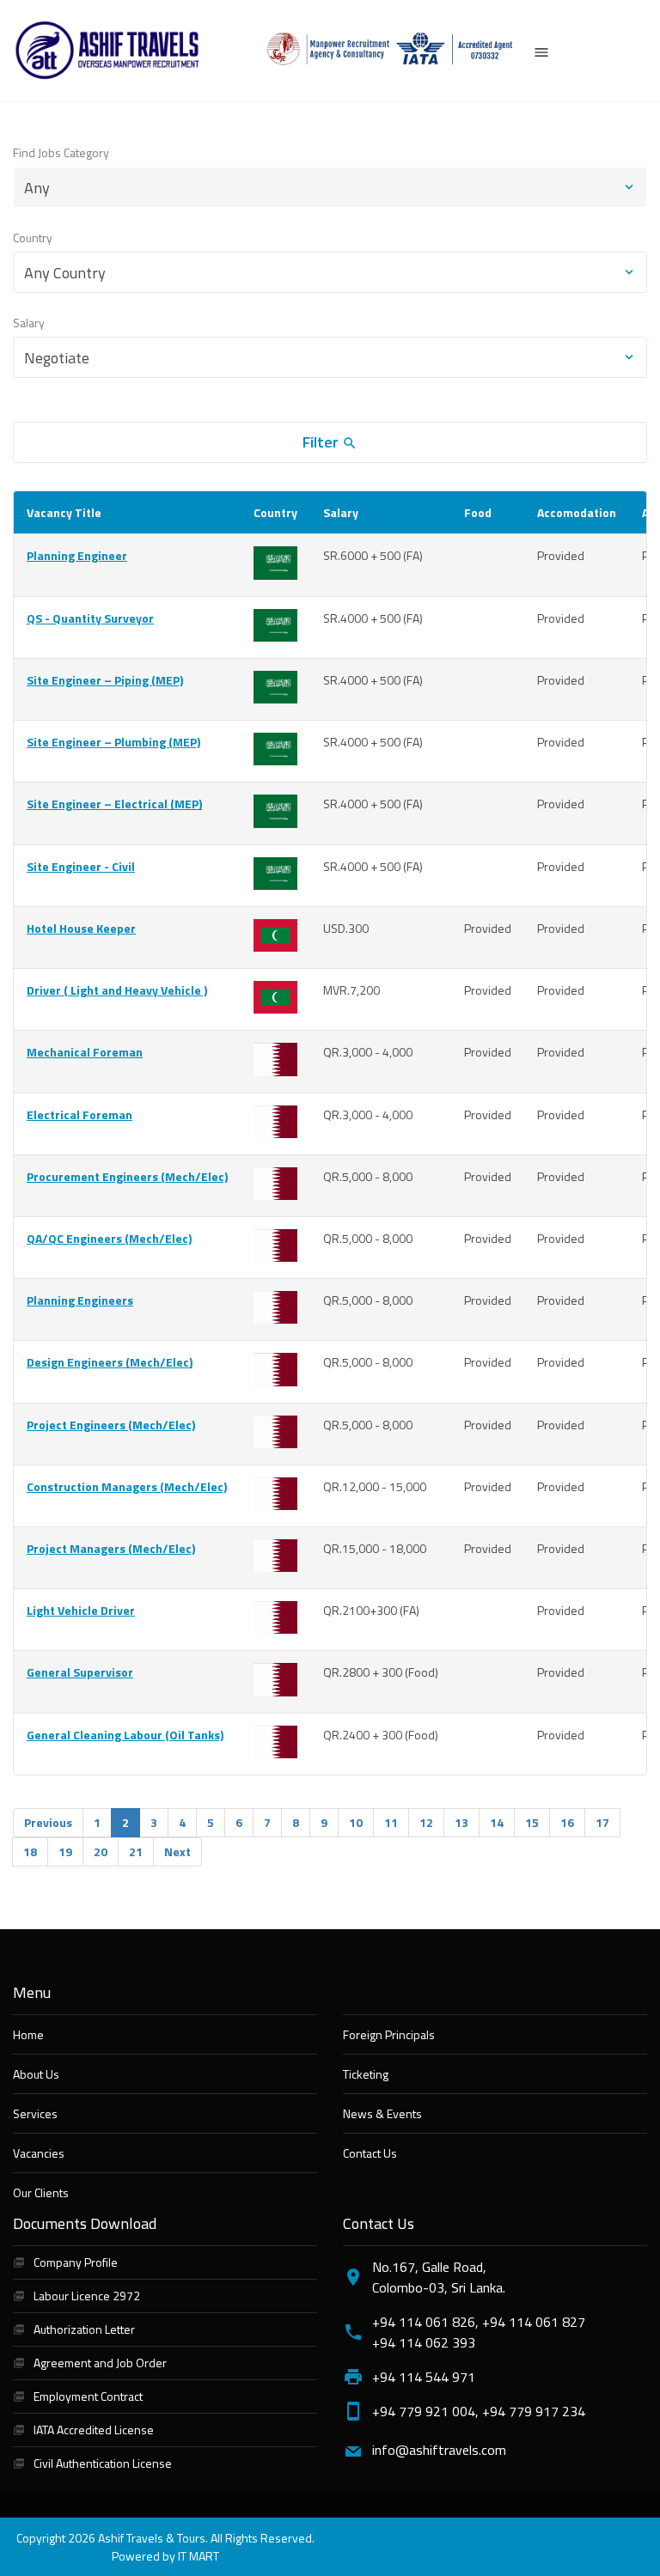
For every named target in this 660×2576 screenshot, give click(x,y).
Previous (48, 1822)
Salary (29, 323)
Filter (322, 442)
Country (33, 238)
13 (461, 1822)
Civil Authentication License (103, 2463)
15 (532, 1822)
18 (30, 1851)
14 (497, 1822)
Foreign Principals (389, 2034)
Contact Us (370, 2153)
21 (136, 1851)
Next (177, 1851)
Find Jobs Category (61, 152)
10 (356, 1822)
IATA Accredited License (94, 2430)
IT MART (199, 2556)
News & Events (382, 2113)
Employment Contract (88, 2396)
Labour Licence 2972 (87, 2296)
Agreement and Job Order (100, 2363)
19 (65, 1851)
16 (567, 1822)
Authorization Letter (84, 2329)
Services (35, 2113)
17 (602, 1822)
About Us (36, 2074)
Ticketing (366, 2074)
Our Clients (41, 2192)
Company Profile (76, 2262)
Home (28, 2034)
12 (426, 1822)
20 (101, 1851)
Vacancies (39, 2153)
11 (391, 1822)
